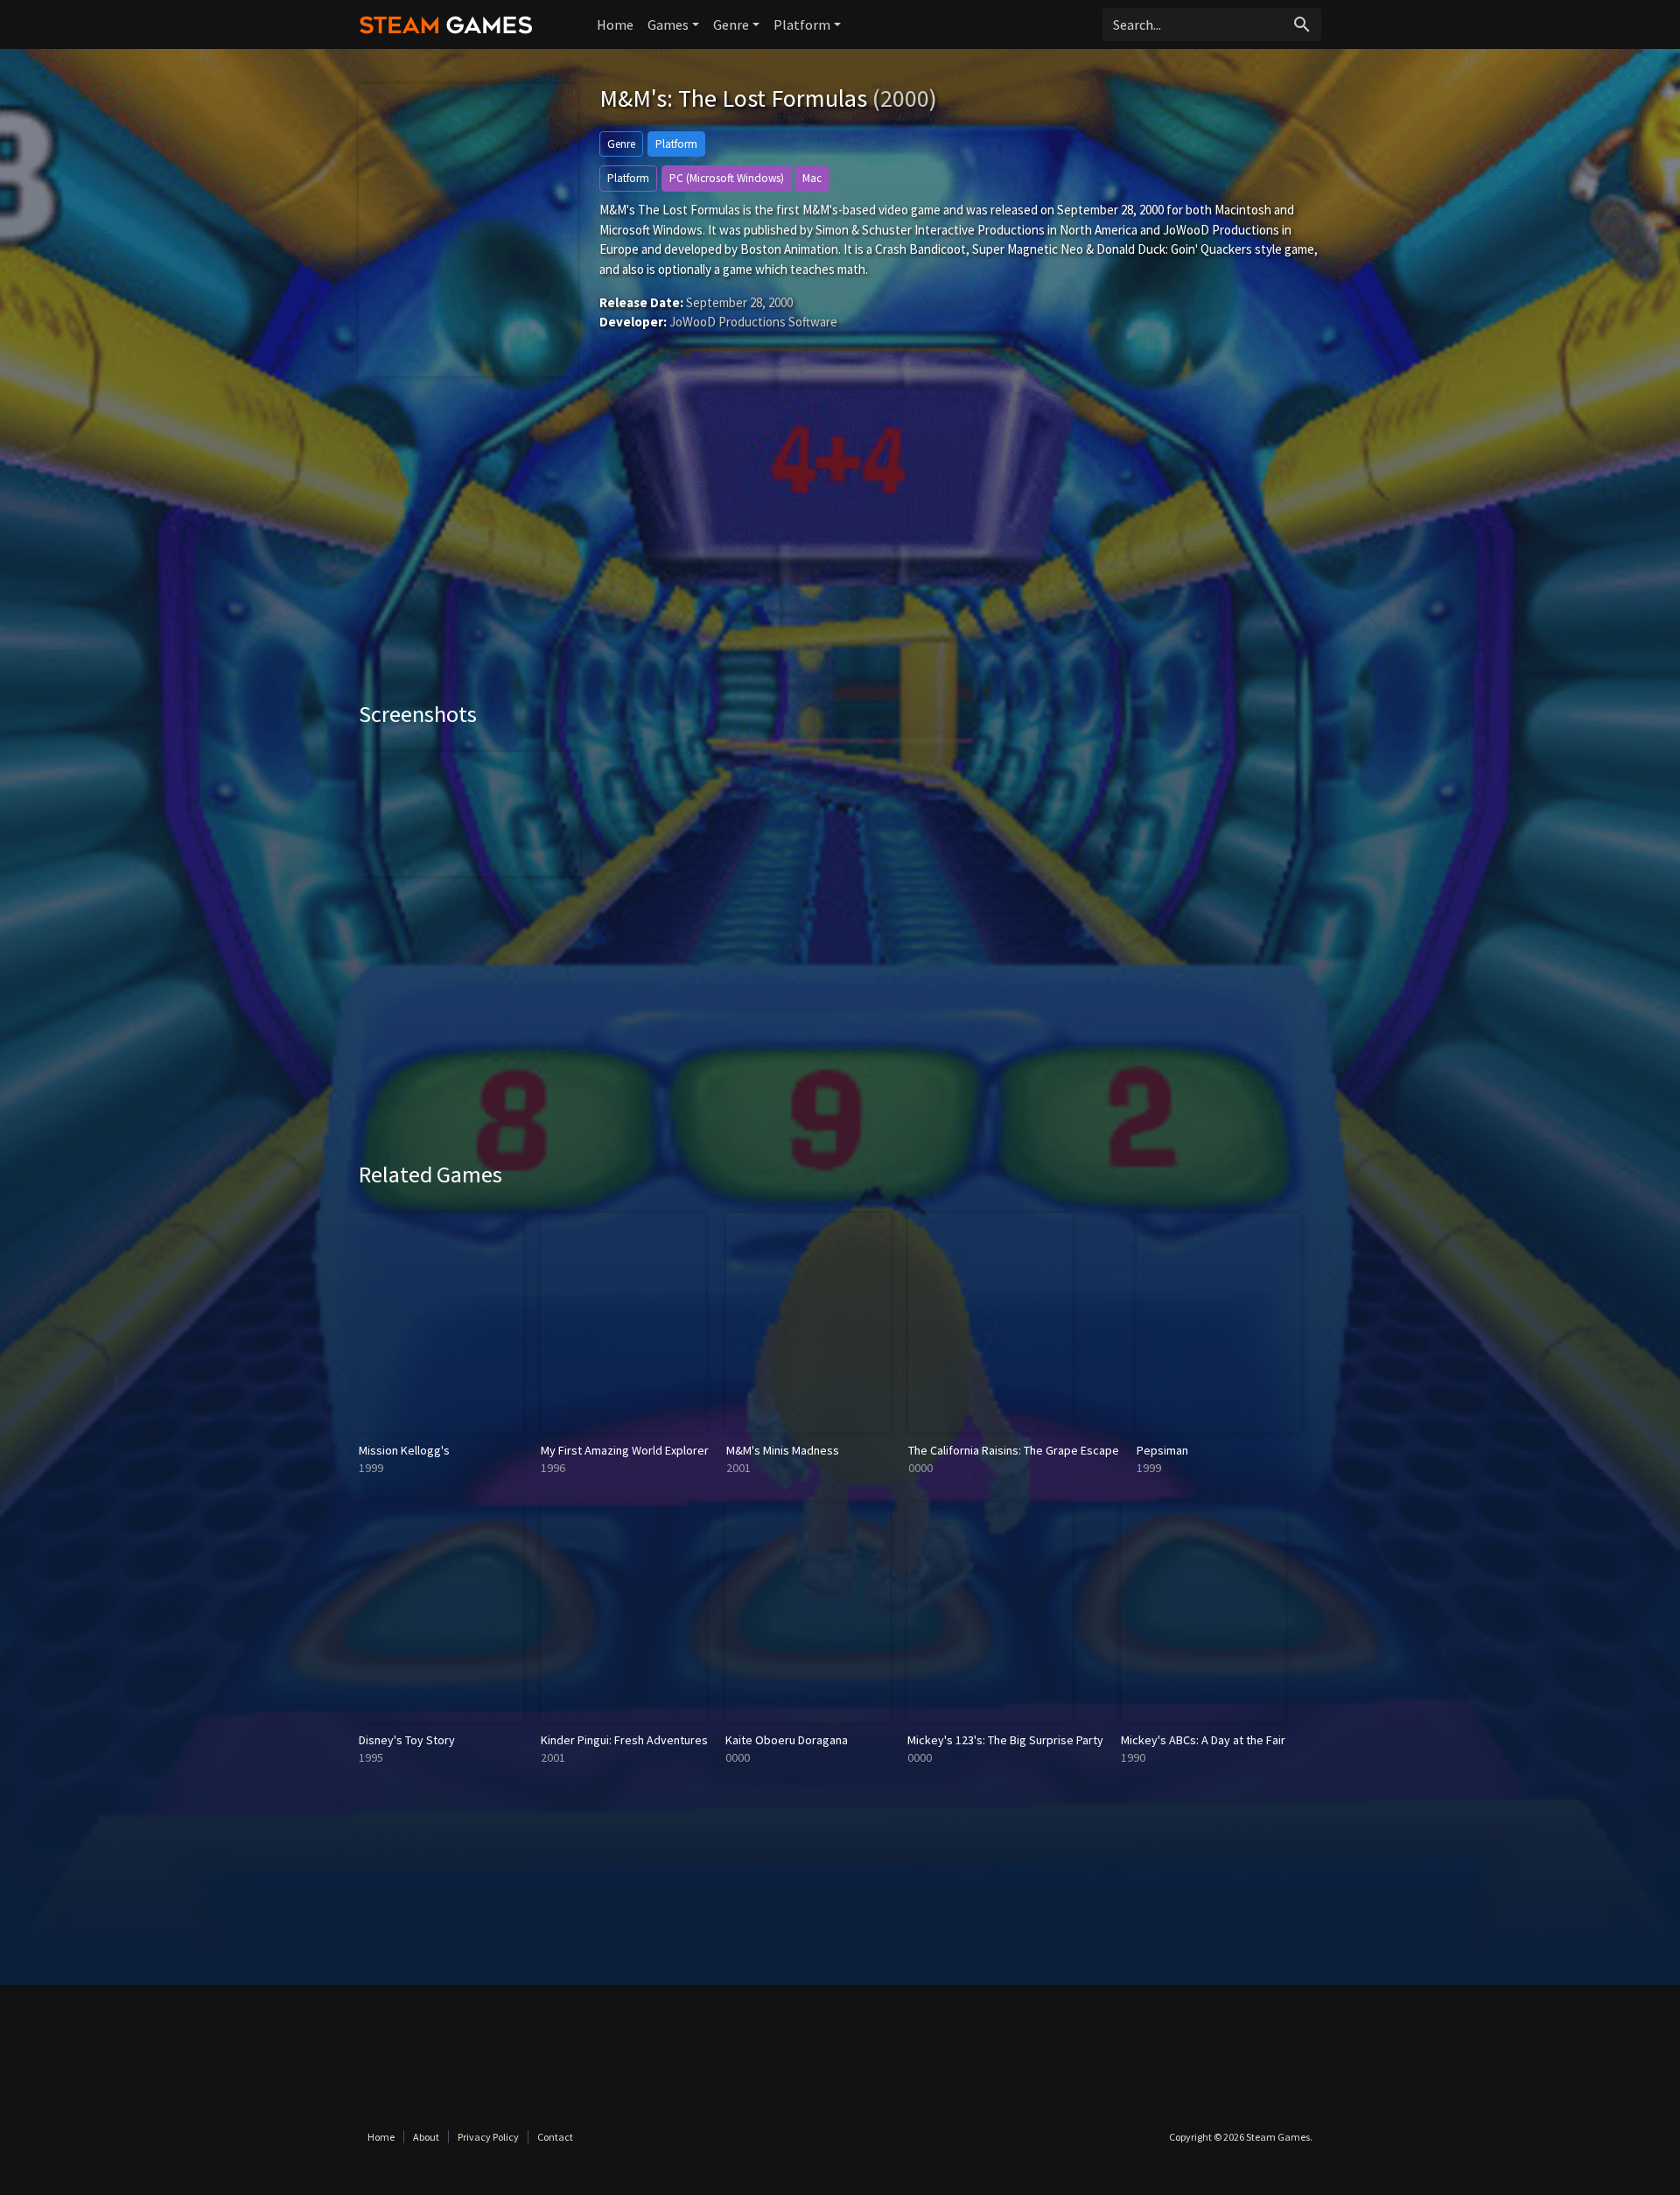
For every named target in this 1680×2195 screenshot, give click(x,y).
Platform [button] (802, 25)
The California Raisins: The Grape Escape (1014, 1450)
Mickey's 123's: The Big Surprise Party (1005, 1740)
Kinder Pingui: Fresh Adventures (624, 1740)
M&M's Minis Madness (783, 1450)
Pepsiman (1162, 1450)
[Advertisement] (840, 551)
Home (615, 25)
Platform (676, 144)
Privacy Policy (488, 2137)
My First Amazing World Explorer (625, 1450)
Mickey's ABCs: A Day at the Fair (1203, 1740)
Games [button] (668, 25)
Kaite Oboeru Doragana (787, 1740)
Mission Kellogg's (404, 1450)
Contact (555, 2137)
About (426, 2137)
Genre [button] (731, 25)
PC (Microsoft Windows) (727, 178)
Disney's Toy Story (407, 1740)
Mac (812, 178)
